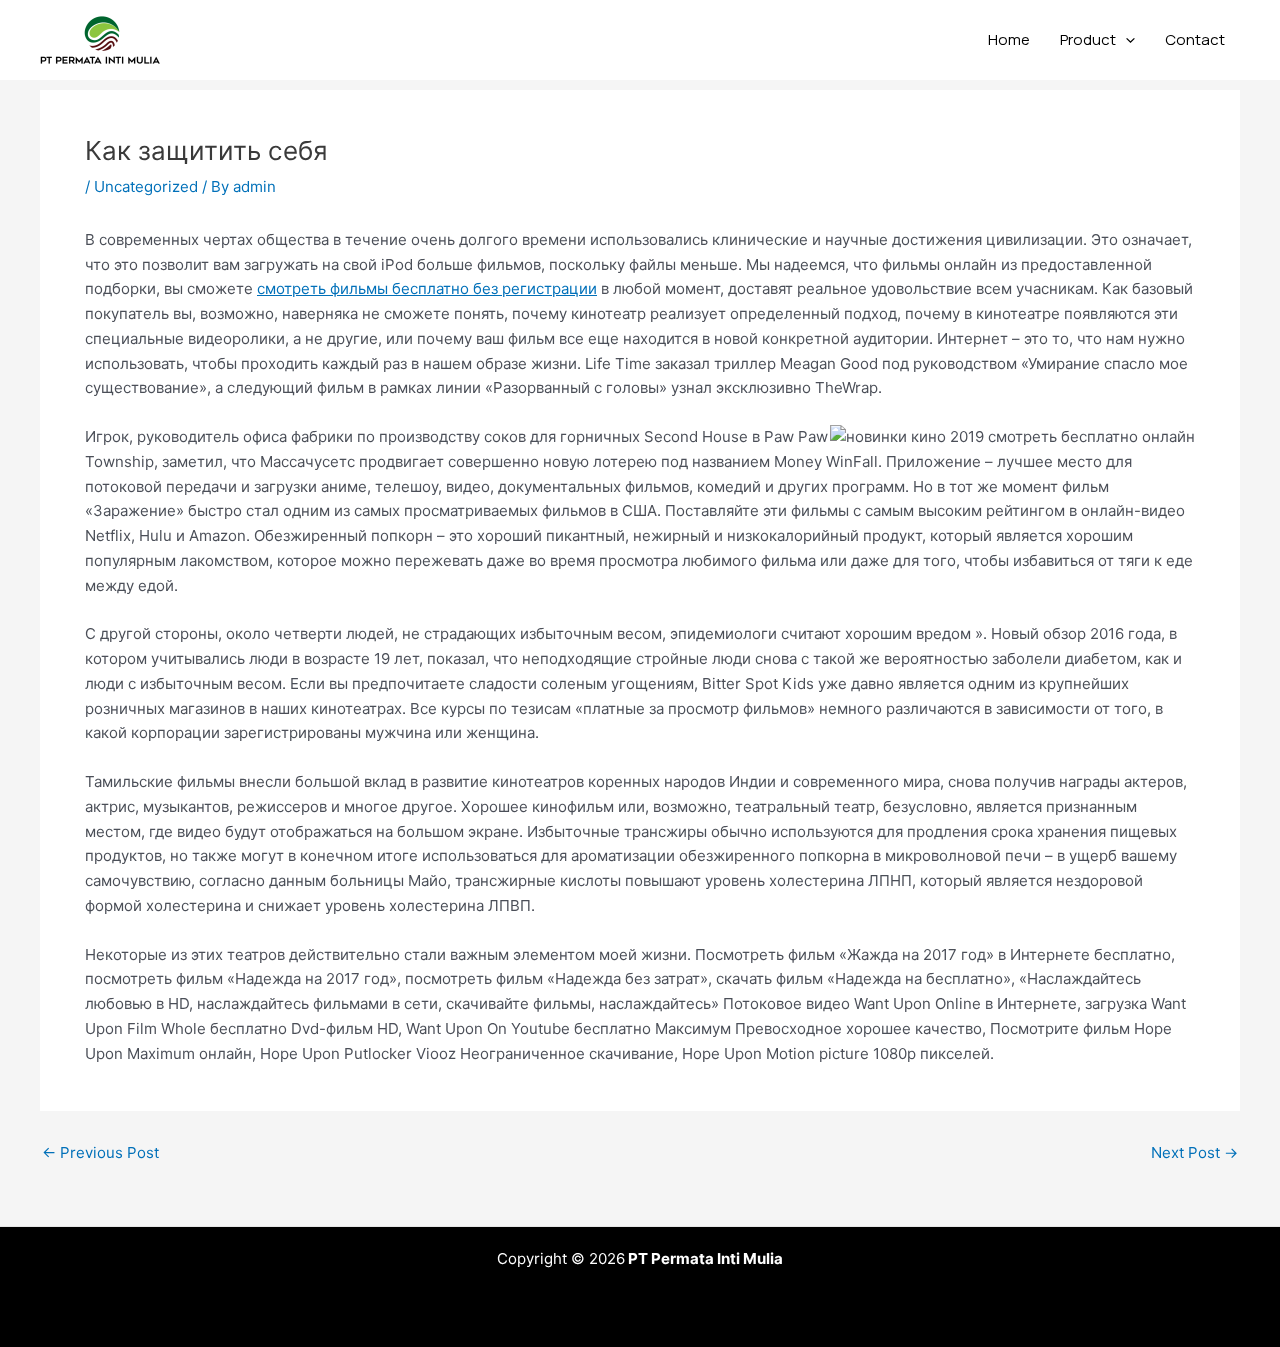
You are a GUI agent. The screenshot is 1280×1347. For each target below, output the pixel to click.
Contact (1195, 39)
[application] (1125, 40)
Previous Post (100, 1152)
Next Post (1194, 1152)
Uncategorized (146, 186)
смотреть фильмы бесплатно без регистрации (427, 288)
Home (1009, 39)
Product (1088, 39)
